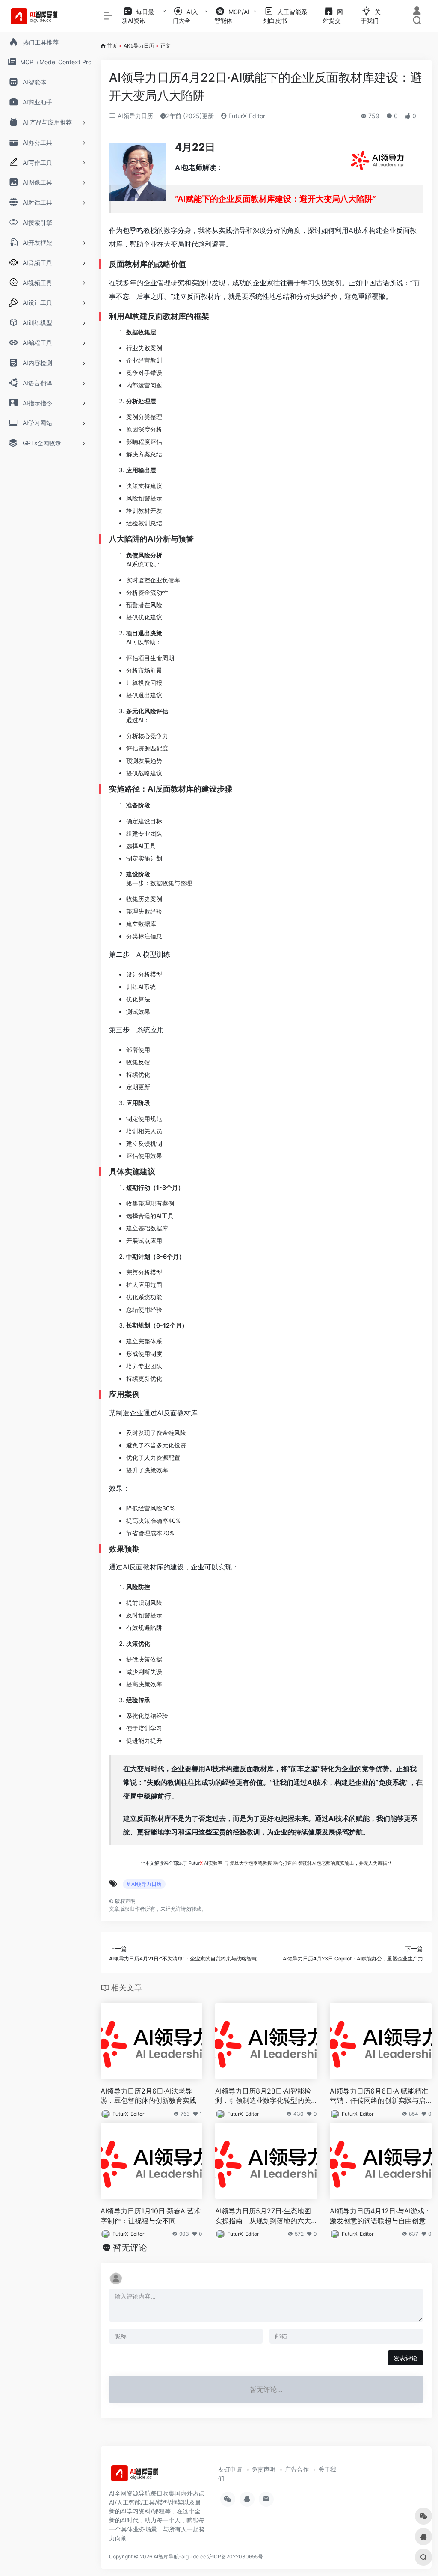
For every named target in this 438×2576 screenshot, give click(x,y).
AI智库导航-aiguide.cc (180, 2557)
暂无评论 (130, 2248)
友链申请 (230, 2469)
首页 (112, 46)
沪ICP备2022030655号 (235, 2557)
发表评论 (405, 2358)
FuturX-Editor (246, 116)
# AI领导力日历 (144, 1884)
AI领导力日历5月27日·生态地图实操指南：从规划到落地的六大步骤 (263, 2216)
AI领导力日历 (139, 46)
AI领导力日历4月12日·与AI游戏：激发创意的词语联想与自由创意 (380, 2216)
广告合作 (297, 2469)
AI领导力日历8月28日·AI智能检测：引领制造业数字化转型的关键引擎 (263, 2096)
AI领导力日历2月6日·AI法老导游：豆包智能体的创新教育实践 (148, 2096)
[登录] (417, 12)
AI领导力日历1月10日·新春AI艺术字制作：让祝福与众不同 (151, 2216)
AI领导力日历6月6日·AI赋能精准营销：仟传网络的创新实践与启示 (379, 2096)
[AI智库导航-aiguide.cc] (148, 2476)
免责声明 (263, 2469)
